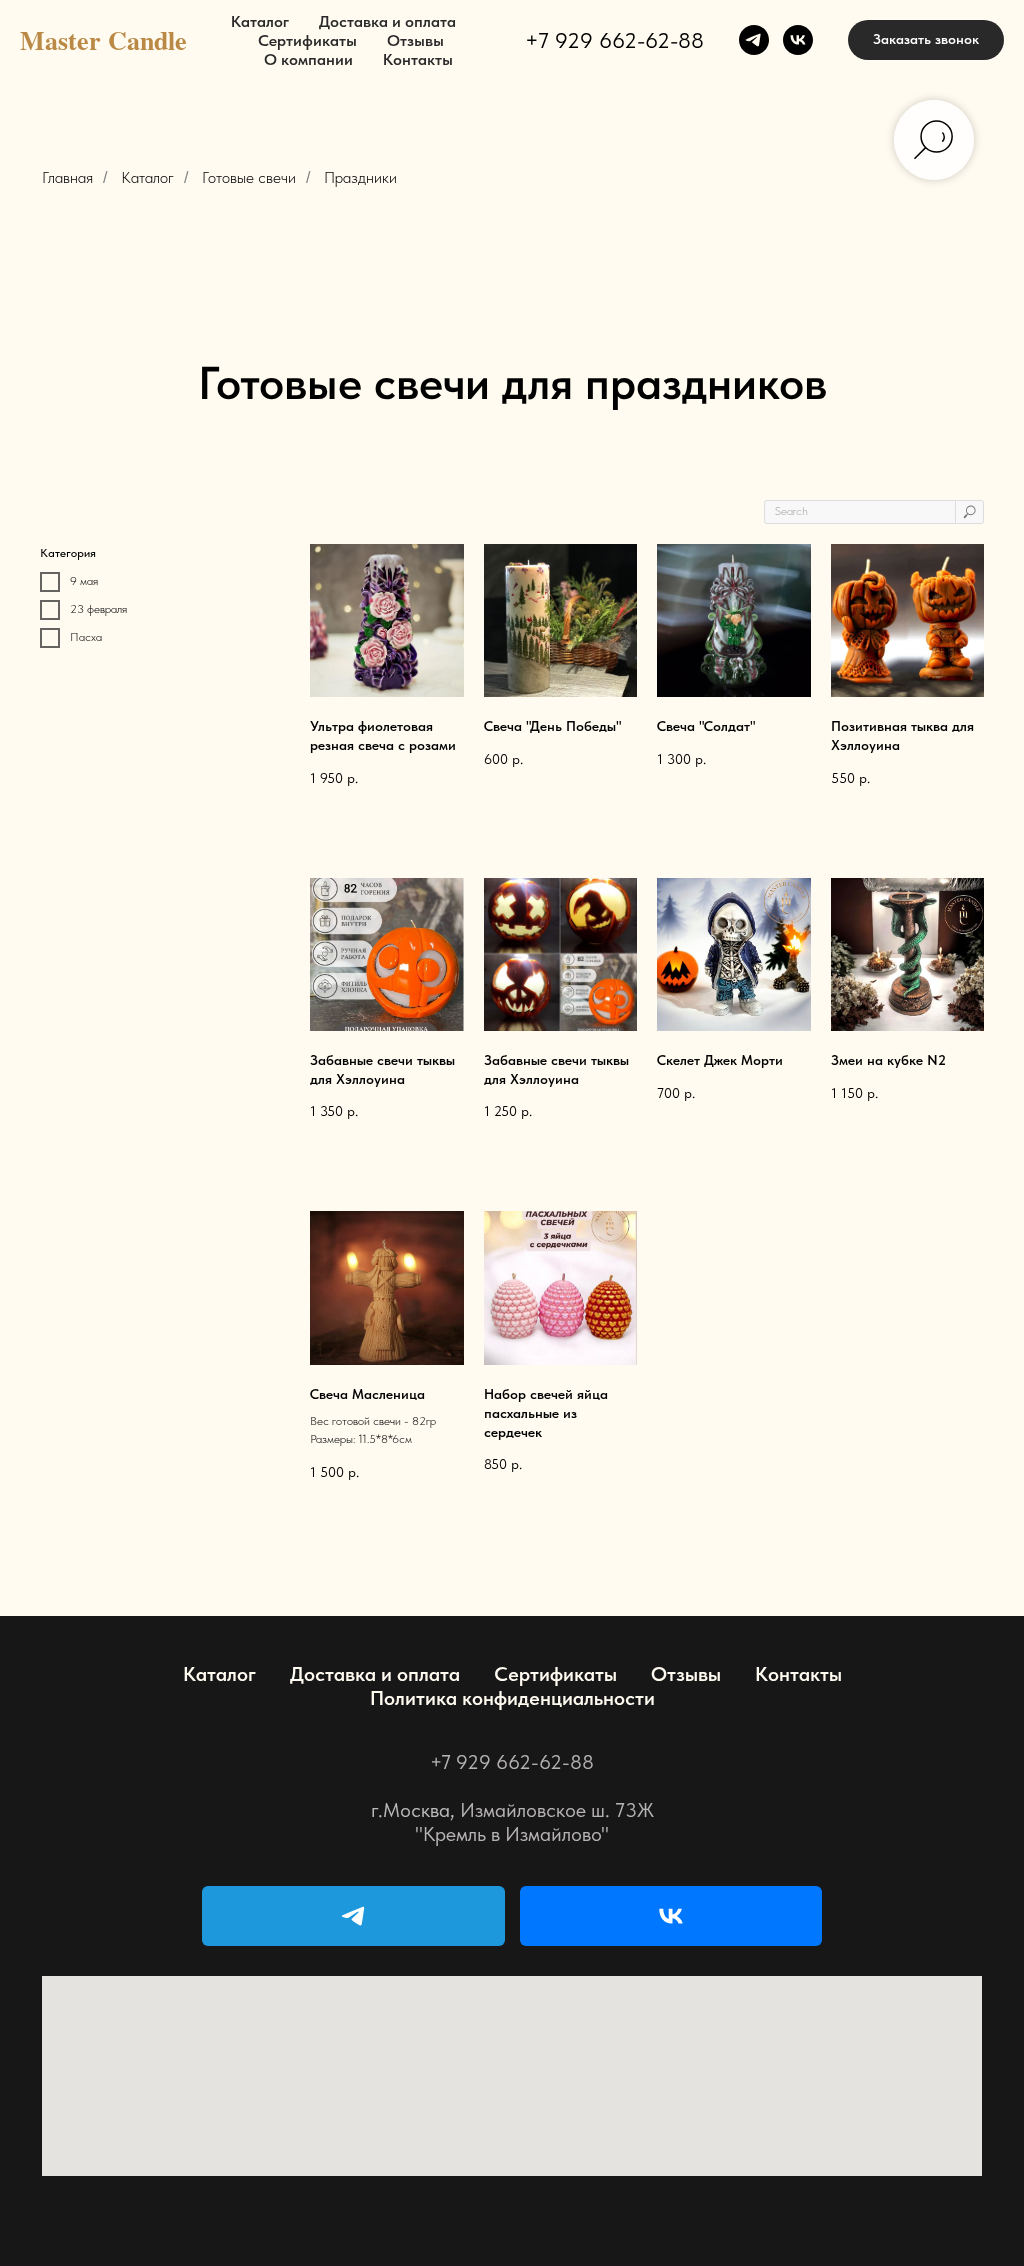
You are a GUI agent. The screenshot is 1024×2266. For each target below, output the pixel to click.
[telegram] (754, 40)
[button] (926, 40)
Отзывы (415, 40)
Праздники (360, 177)
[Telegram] (353, 1916)
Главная (67, 177)
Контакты (418, 59)
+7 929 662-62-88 (614, 40)
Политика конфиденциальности (512, 1698)
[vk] (798, 40)
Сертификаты (307, 40)
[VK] (671, 1916)
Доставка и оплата (387, 21)
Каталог (260, 21)
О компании (308, 59)
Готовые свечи (249, 177)
